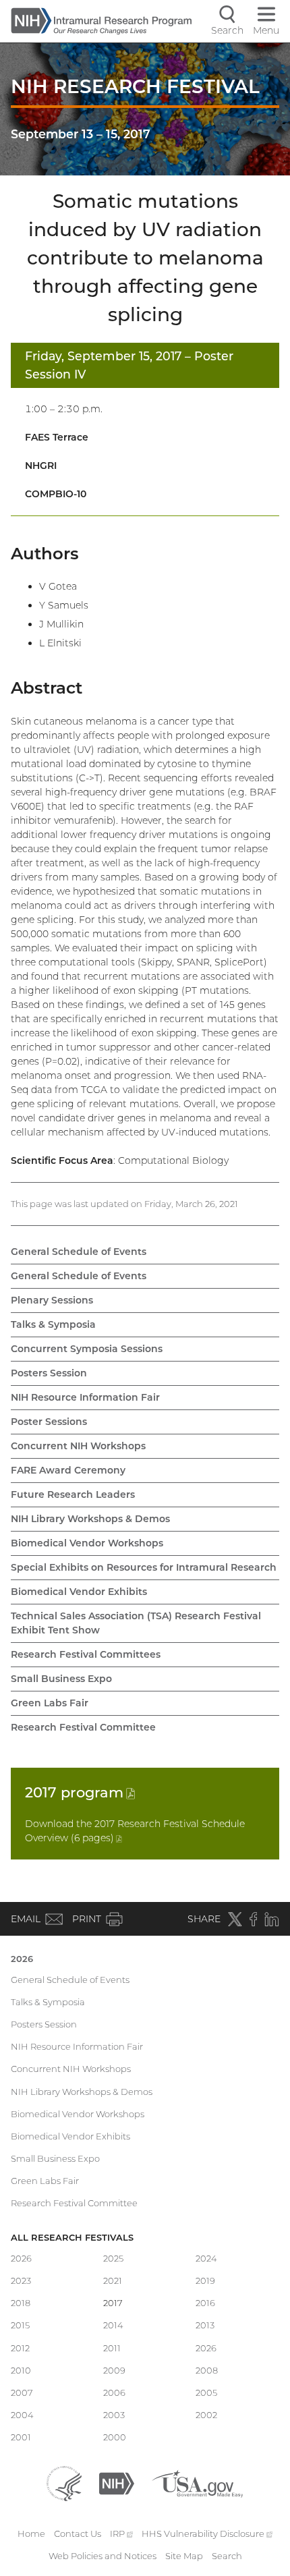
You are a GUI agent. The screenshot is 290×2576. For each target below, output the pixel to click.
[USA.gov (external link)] (197, 2482)
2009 (114, 2370)
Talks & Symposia (53, 1324)
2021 (113, 2280)
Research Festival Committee (83, 1727)
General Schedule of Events (79, 1252)
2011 (112, 2348)
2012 (20, 2348)
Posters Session (49, 1373)
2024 (206, 2258)
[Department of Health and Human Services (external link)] (64, 2482)
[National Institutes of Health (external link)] (117, 2482)
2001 (21, 2437)
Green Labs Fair (50, 1703)
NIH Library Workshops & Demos (90, 1519)
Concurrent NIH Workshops (78, 1446)
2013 (205, 2325)
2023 (21, 2280)
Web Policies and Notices (103, 2556)
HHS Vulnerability (207, 2533)
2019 (205, 2280)
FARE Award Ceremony (68, 1470)
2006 (114, 2392)
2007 (22, 2392)
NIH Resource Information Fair (85, 1397)
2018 (21, 2303)
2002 (206, 2415)
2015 (20, 2325)
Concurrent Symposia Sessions (87, 1349)
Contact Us (78, 2533)
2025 (113, 2258)
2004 (22, 2415)
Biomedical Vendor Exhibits (79, 1592)
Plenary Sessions (52, 1300)
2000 (115, 2437)
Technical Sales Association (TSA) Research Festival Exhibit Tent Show (136, 1623)
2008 (207, 2370)
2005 (206, 2392)
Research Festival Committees (86, 1654)
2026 (22, 1959)
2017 (80, 1792)
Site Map (184, 2556)
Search (227, 2556)
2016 (205, 2303)
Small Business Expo (61, 1679)
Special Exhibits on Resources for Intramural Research (144, 1567)
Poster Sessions (49, 1422)
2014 (113, 2325)
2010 (21, 2370)
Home (31, 2533)
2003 (114, 2415)
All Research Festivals (72, 2237)
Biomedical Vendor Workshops (87, 1543)
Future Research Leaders (73, 1494)
